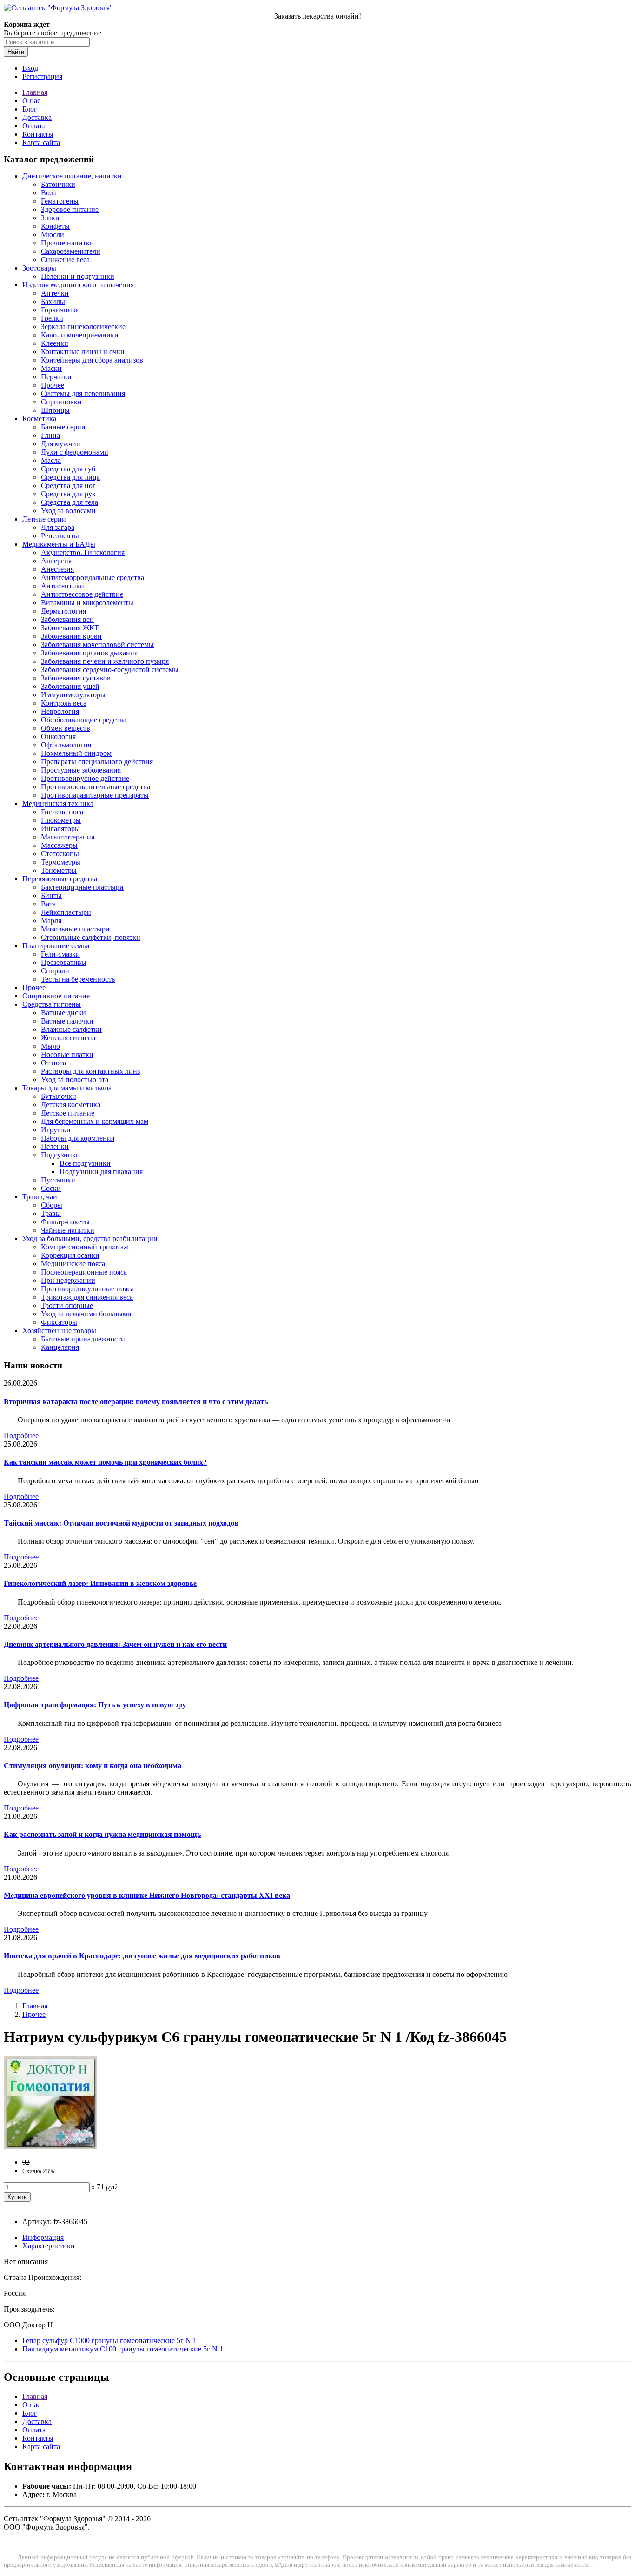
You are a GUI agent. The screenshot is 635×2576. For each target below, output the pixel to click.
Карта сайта (41, 142)
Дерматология (63, 611)
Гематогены (60, 201)
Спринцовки (61, 402)
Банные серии (63, 427)
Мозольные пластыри (75, 929)
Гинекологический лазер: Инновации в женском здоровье (100, 1583)
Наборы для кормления (78, 1138)
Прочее (53, 385)
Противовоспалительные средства (96, 787)
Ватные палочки (67, 1021)
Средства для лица (70, 477)
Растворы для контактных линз (90, 1071)
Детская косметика (71, 1105)
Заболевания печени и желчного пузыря (105, 661)
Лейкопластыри (66, 912)
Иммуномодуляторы (73, 695)
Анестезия (57, 569)
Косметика (39, 419)
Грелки (52, 318)
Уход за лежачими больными (86, 1314)
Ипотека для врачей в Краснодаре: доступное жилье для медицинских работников (142, 1956)
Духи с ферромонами (75, 452)
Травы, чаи (40, 1197)
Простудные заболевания (81, 770)
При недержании (68, 1280)
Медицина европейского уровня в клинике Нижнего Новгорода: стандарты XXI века (147, 1895)
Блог (30, 109)
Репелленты (60, 536)
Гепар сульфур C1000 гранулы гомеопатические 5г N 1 (109, 2341)
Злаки (50, 218)
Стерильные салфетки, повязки (91, 937)
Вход (30, 68)
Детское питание (68, 1113)
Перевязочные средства (60, 879)
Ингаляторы (60, 829)
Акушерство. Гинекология (83, 552)
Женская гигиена (68, 1038)
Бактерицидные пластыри (82, 887)
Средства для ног (68, 485)
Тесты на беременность (78, 979)
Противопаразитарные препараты (95, 795)
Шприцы (55, 410)
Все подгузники (85, 1163)
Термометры (61, 862)
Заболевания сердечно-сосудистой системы (110, 670)
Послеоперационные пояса (84, 1272)
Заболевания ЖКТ (70, 628)
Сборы (52, 1205)
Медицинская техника (58, 803)
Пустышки (58, 1180)
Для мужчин (61, 444)
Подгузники (60, 1155)
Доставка (37, 117)
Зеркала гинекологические (83, 327)
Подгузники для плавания (101, 1172)
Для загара (58, 527)
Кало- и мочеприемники (80, 335)
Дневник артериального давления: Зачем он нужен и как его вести (115, 1644)
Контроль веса (64, 703)
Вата (48, 904)
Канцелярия (60, 1347)
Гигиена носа (62, 812)
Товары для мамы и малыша (67, 1088)
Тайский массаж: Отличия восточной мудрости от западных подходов (121, 1523)
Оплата (34, 126)
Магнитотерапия (68, 837)
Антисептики (63, 586)
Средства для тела (69, 502)
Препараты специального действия (97, 762)
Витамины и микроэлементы (87, 603)
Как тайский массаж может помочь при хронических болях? (105, 1462)
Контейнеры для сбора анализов (92, 360)
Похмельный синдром (76, 753)
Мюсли (53, 234)
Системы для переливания (83, 393)
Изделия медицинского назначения (78, 285)
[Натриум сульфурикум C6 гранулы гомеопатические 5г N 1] (50, 2146)
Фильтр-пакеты (65, 1222)
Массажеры (59, 845)
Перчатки (56, 377)
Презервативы (64, 962)
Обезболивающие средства (84, 720)
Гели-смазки (60, 954)
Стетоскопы (60, 854)
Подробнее (21, 1436)
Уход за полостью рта (75, 1080)
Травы (51, 1213)
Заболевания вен (67, 619)
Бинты (51, 895)
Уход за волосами (68, 511)
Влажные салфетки (71, 1029)
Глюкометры (61, 820)
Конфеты (55, 226)
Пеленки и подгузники (78, 276)
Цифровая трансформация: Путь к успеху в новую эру (95, 1705)
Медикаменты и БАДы (59, 544)
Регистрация (42, 76)
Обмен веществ (66, 728)
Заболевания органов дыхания (89, 653)
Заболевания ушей (70, 686)
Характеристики (49, 2246)
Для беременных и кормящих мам (95, 1121)
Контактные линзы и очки (83, 352)
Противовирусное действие (85, 778)
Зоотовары (39, 268)
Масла (51, 460)
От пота (53, 1063)
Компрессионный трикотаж (85, 1247)
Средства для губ (68, 469)
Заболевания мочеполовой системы (97, 644)
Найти (16, 52)
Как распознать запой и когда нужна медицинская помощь (102, 1834)
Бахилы (53, 301)
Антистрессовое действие (82, 594)
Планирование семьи (56, 946)
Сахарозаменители (71, 251)
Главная (35, 92)
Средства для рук (68, 494)
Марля (51, 921)
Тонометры (59, 870)
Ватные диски (63, 1013)
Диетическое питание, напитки (72, 176)
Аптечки (55, 293)
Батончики (58, 184)
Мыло (50, 1046)
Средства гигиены (52, 1004)
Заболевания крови (71, 636)
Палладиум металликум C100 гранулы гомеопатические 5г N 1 (123, 2349)
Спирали (55, 971)
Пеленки (55, 1146)
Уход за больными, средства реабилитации (90, 1238)
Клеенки (55, 343)
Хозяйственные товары (59, 1331)
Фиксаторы (59, 1322)
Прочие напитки (67, 243)
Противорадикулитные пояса (87, 1289)
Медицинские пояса (73, 1264)
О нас (31, 101)
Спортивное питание (56, 996)
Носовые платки (67, 1054)
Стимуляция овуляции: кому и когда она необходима (93, 1766)
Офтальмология (66, 745)
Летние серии (44, 519)
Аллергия (56, 561)
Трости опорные (67, 1305)
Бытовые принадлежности (83, 1339)
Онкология (58, 736)
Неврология (60, 711)
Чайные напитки (68, 1230)
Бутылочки (59, 1096)
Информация (43, 2237)
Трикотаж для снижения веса (87, 1297)
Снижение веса (65, 260)
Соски (51, 1188)
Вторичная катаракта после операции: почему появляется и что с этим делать (136, 1402)
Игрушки (56, 1130)
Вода (49, 193)
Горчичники (60, 310)
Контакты (38, 134)
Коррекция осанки (70, 1255)
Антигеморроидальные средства (93, 578)
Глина (50, 435)
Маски (51, 368)
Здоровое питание (70, 209)
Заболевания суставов (76, 678)
